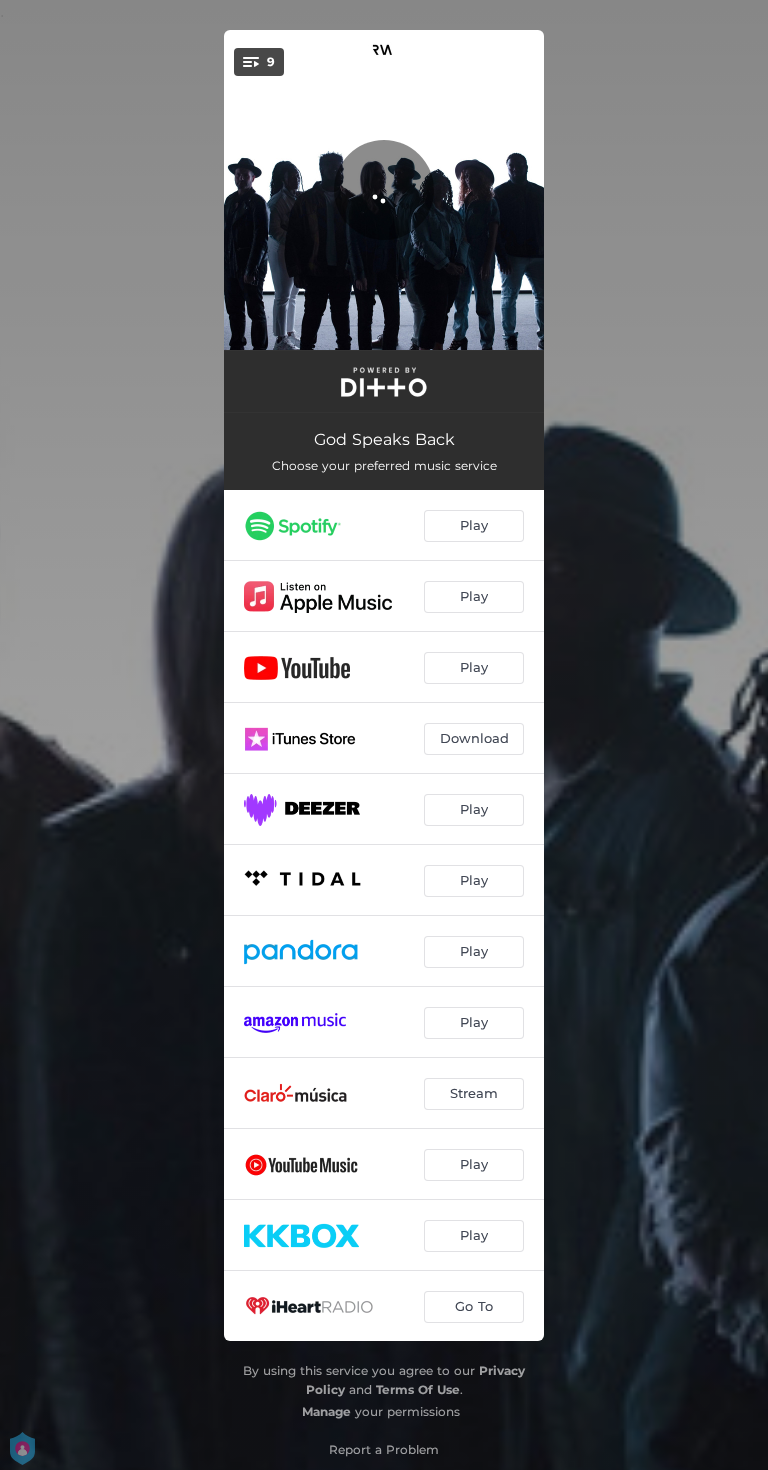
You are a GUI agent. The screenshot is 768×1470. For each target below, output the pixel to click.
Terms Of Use (418, 1389)
